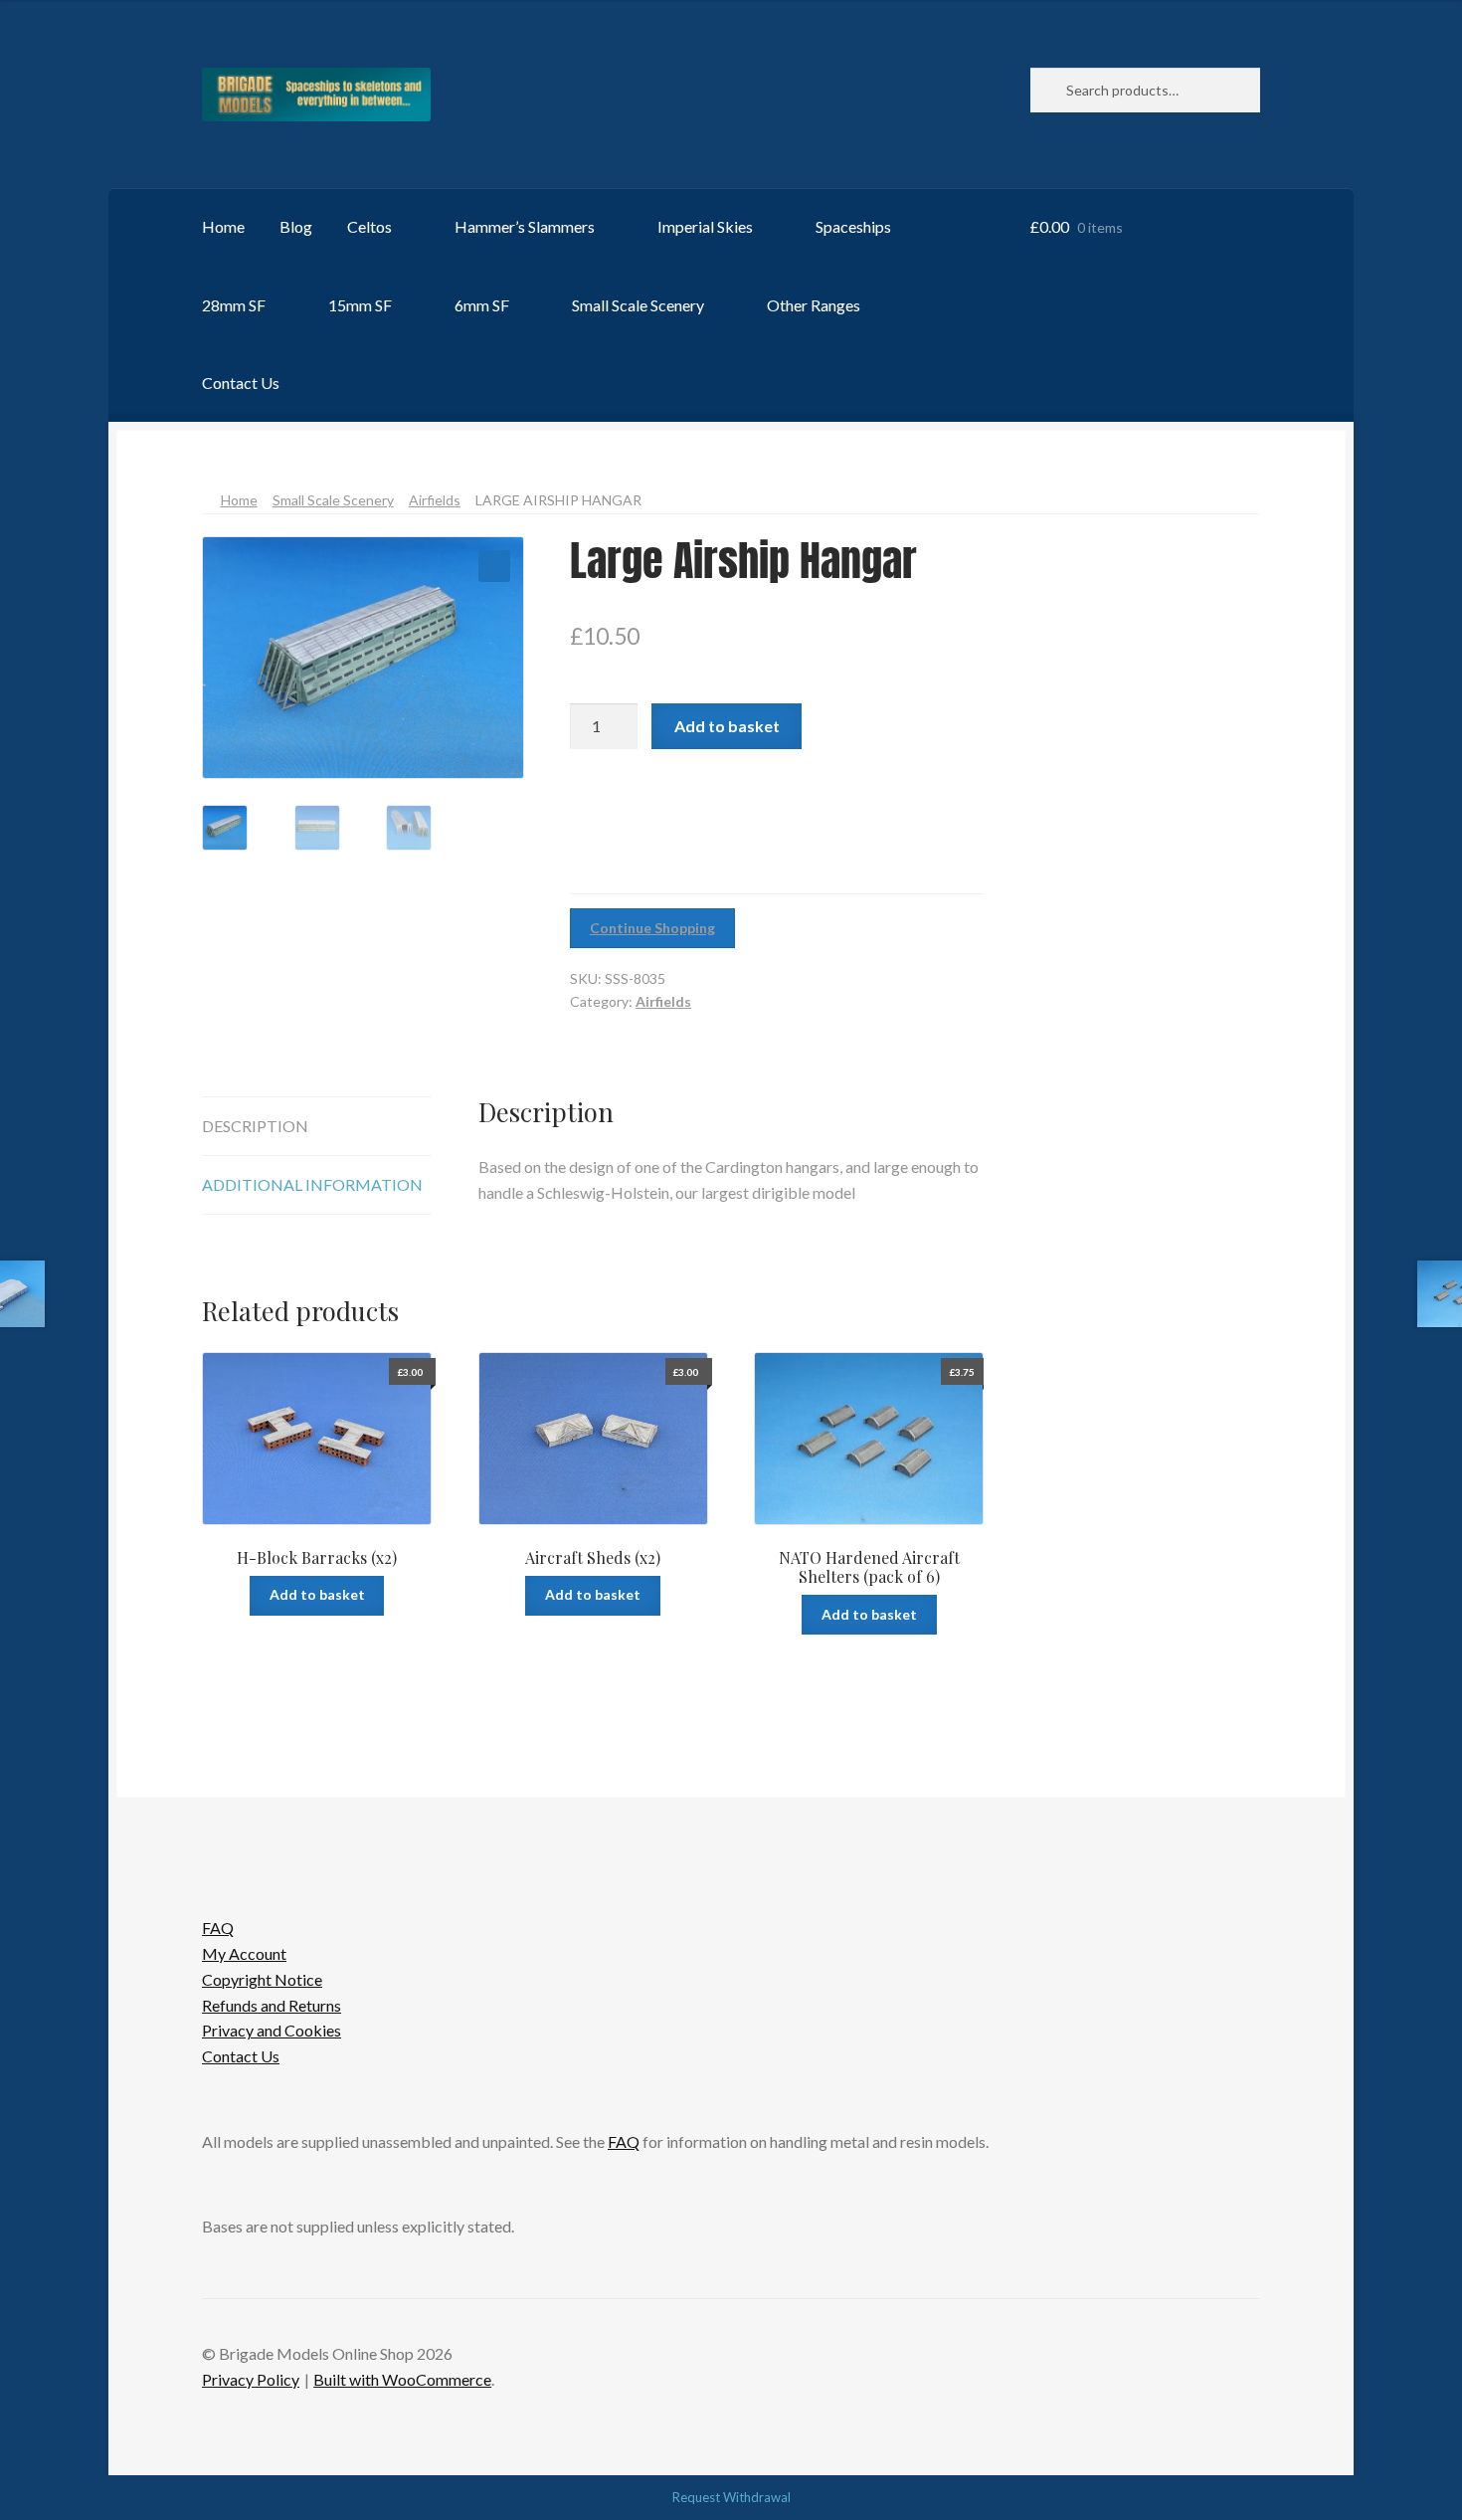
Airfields (435, 500)
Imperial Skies (705, 226)
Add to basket (727, 726)
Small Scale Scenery (638, 305)
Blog (296, 226)
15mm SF (360, 305)
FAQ (218, 1928)
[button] (494, 566)
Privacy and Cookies (272, 2030)
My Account (244, 1953)
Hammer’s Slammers (525, 226)
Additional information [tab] (312, 1184)
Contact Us (241, 383)
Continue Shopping (652, 928)
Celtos (369, 226)
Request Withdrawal (731, 2497)
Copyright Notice (262, 1979)
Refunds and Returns (272, 2005)
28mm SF (234, 305)
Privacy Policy (251, 2379)
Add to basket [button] (317, 1594)
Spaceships (853, 226)
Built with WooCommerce (402, 2379)
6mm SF (482, 305)
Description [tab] (255, 1126)
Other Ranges (814, 305)
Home (223, 226)
